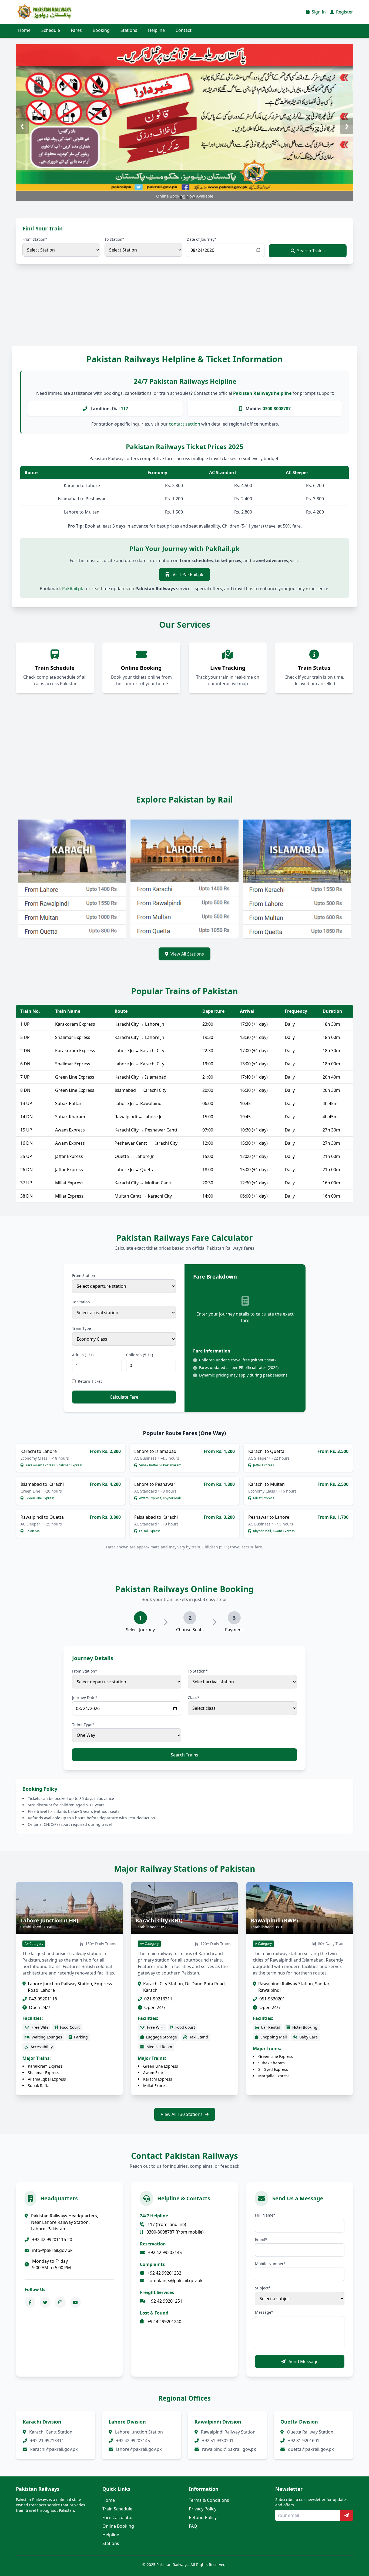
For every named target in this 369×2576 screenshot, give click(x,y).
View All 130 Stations (182, 2114)
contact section (185, 424)
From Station (84, 1275)
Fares (76, 30)
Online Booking (118, 2526)
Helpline (156, 30)
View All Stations (187, 954)
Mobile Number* (270, 2264)
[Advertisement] (162, 310)
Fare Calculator (118, 2517)
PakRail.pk (73, 589)
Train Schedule (117, 2509)
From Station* (35, 239)
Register (344, 12)
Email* (261, 2239)
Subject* (263, 2288)
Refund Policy (203, 2517)
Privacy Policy (203, 2509)
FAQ (193, 2526)
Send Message (303, 2361)
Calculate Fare (124, 1397)
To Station (81, 1302)
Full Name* (265, 2215)
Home (24, 30)
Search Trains (311, 251)
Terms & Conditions (209, 2500)
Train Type (82, 1328)
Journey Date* (85, 1697)
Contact (184, 30)
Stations (129, 30)
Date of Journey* (202, 239)
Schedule (51, 30)
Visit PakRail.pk (187, 575)
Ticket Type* (83, 1724)
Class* (194, 1697)
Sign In (318, 12)
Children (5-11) (140, 1355)
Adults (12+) (83, 1355)
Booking (101, 30)
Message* (264, 2312)
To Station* (115, 239)
